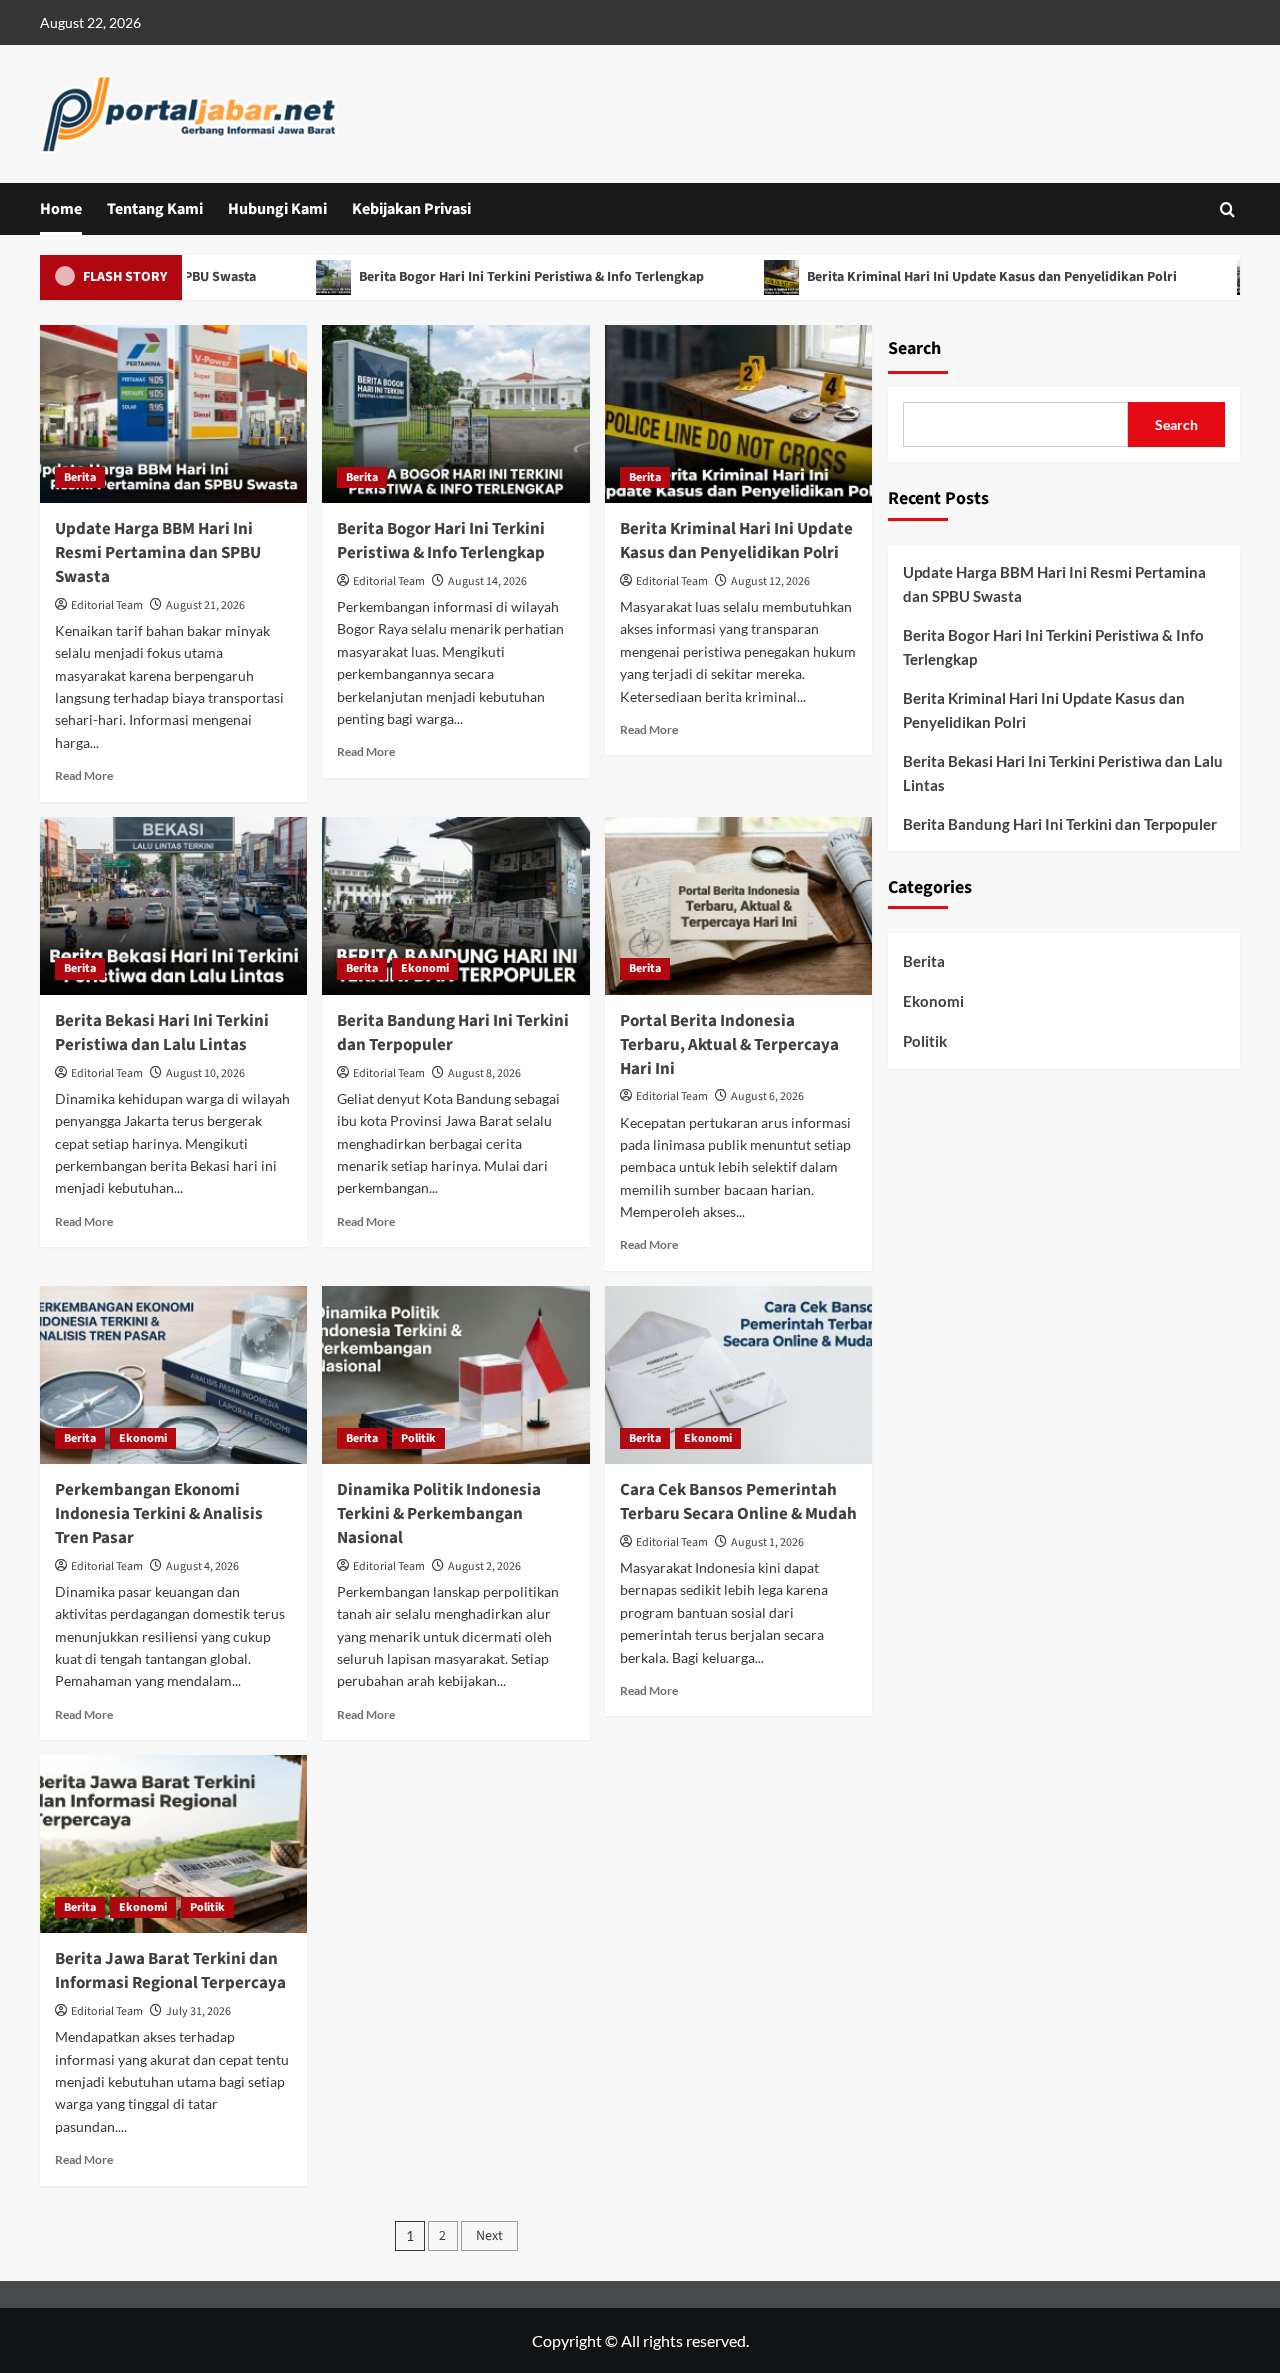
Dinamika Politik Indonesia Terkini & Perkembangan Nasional (439, 1514)
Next (489, 2236)
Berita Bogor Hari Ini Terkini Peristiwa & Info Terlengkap (479, 277)
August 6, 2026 (767, 1096)
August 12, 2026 (770, 581)
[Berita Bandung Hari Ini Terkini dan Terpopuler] (455, 906)
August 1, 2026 (767, 1542)
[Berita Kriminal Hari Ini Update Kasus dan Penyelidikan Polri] (738, 414)
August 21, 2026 (205, 605)
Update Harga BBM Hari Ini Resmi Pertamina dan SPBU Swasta (158, 553)
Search (914, 348)
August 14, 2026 (487, 581)
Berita (80, 477)
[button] (1227, 209)
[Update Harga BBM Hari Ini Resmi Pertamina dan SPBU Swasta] (173, 414)
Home (61, 209)
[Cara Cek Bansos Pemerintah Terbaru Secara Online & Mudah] (738, 1375)
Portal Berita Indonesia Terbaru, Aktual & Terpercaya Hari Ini (729, 1045)
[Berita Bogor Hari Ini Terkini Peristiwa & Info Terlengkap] (455, 414)
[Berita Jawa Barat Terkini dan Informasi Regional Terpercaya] (173, 1844)
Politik (418, 1438)
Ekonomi (425, 968)
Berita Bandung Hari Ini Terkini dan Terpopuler (453, 1033)
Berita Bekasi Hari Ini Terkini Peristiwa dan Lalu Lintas (162, 1033)
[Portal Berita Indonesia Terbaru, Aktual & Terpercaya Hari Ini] (738, 906)
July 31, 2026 (198, 2011)
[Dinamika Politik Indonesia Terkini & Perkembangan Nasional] (455, 1375)
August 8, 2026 (484, 1073)
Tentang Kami (155, 209)
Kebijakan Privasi (411, 209)
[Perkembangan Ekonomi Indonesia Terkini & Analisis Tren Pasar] (173, 1375)
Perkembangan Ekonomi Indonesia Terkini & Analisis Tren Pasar (159, 1514)
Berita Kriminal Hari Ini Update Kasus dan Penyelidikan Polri (939, 277)
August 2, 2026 (484, 1566)
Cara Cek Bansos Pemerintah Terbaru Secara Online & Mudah (738, 1502)
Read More (84, 775)
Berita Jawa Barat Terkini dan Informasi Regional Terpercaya (170, 1971)
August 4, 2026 (202, 1566)
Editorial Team (107, 605)
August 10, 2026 (205, 1073)
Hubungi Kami (277, 209)
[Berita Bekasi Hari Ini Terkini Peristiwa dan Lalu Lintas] (173, 906)
